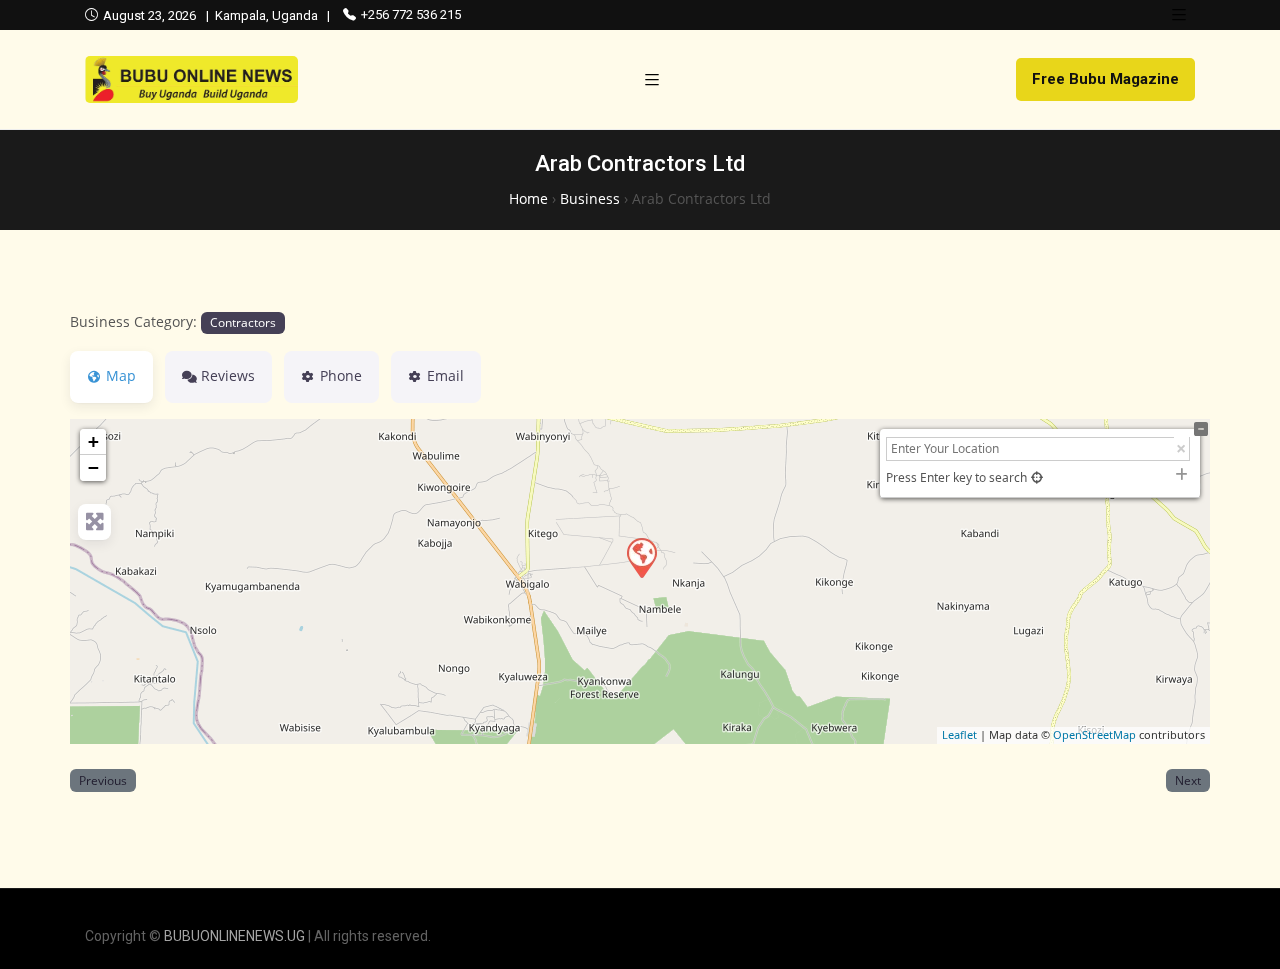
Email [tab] (445, 375)
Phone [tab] (341, 375)
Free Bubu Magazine (1105, 79)
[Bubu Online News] (191, 79)
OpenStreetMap (1094, 734)
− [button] (93, 467)
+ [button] (93, 441)
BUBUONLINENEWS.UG (234, 936)
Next (1188, 780)
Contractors (243, 322)
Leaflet (959, 734)
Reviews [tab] (228, 375)
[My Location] (1037, 477)
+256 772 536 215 (411, 14)
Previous (103, 780)
